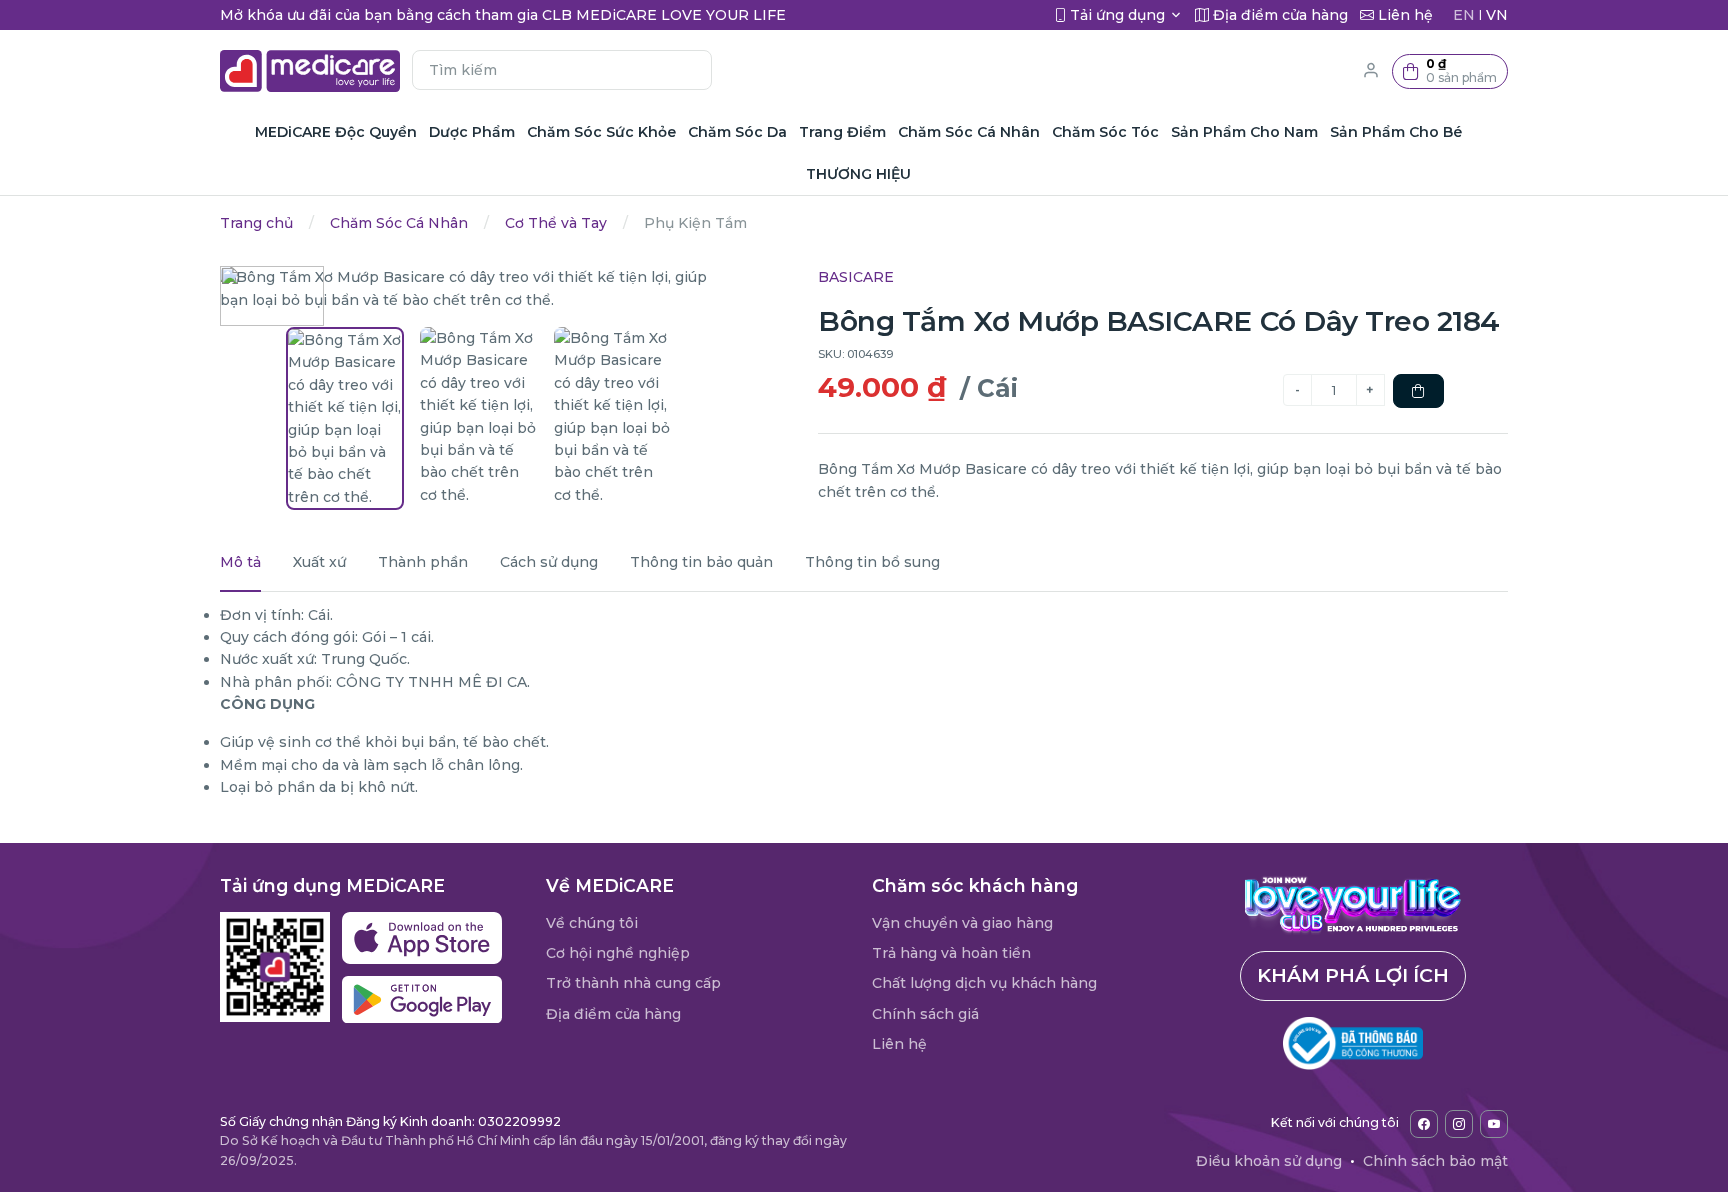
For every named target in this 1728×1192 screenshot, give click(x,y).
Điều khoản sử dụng (1269, 1161)
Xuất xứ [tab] (319, 562)
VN (1497, 15)
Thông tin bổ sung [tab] (872, 562)
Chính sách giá (925, 1014)
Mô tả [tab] (240, 562)
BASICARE (856, 277)
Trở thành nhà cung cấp (633, 983)
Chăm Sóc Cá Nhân (399, 223)
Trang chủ (256, 223)
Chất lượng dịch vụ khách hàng (984, 983)
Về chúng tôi (592, 923)
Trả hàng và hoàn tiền (951, 953)
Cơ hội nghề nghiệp (618, 953)
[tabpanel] (864, 701)
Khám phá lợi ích (1353, 975)
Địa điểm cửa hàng (613, 1014)
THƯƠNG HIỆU (858, 174)
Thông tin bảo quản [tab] (701, 562)
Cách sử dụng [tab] (549, 562)
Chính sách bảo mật (1435, 1161)
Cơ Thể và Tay (556, 223)
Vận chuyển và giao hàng (962, 923)
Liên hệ (899, 1044)
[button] (1450, 71)
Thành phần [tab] (423, 562)
